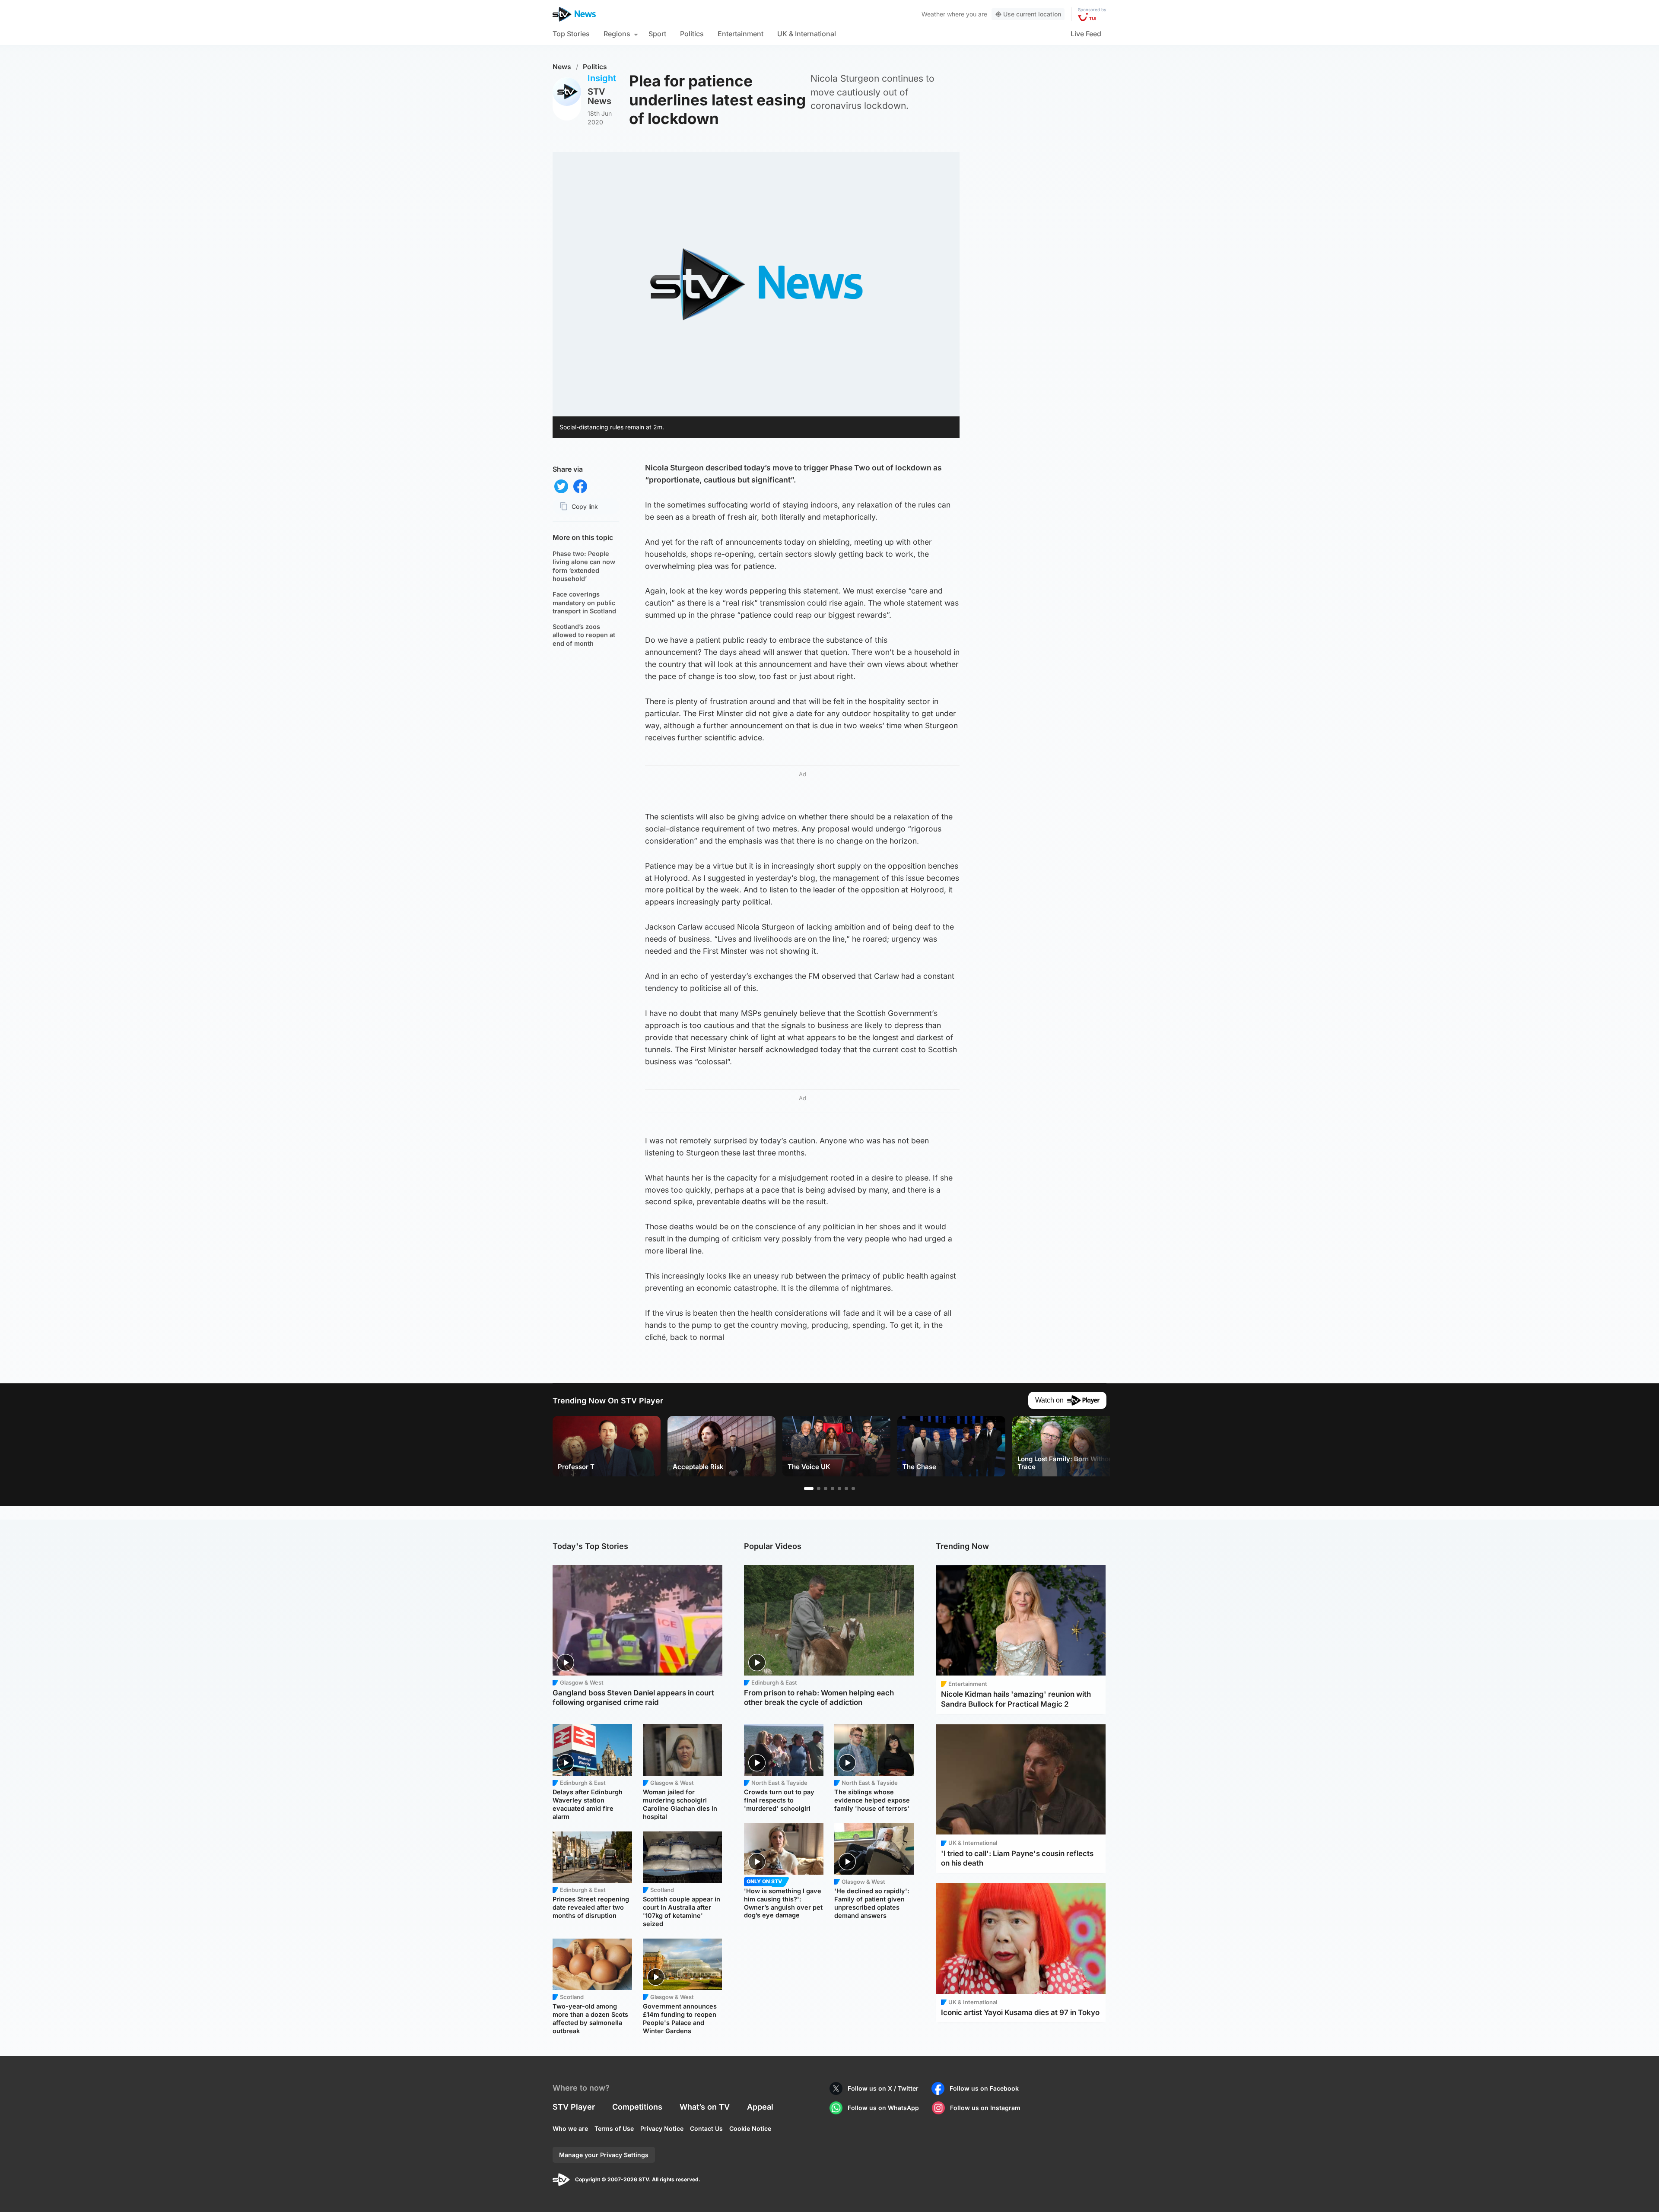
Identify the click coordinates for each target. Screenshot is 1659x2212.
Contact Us (706, 2128)
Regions (617, 34)
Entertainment (741, 34)
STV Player (574, 2107)
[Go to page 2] (819, 1488)
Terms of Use (614, 2128)
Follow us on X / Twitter (883, 2088)
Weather (933, 14)
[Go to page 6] (846, 1488)
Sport (657, 34)
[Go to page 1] (809, 1488)
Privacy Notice (662, 2128)
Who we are (570, 2128)
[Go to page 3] (826, 1488)
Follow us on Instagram (985, 2108)
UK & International (807, 34)
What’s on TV (705, 2107)
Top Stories (571, 34)
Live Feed (1086, 34)
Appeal (760, 2107)
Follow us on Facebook (984, 2088)
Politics (692, 34)
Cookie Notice (750, 2128)
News (562, 67)
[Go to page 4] (833, 1488)
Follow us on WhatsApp (883, 2108)
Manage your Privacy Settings (604, 2155)
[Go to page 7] (853, 1488)
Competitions (637, 2107)
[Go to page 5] (839, 1488)
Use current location (1032, 14)
